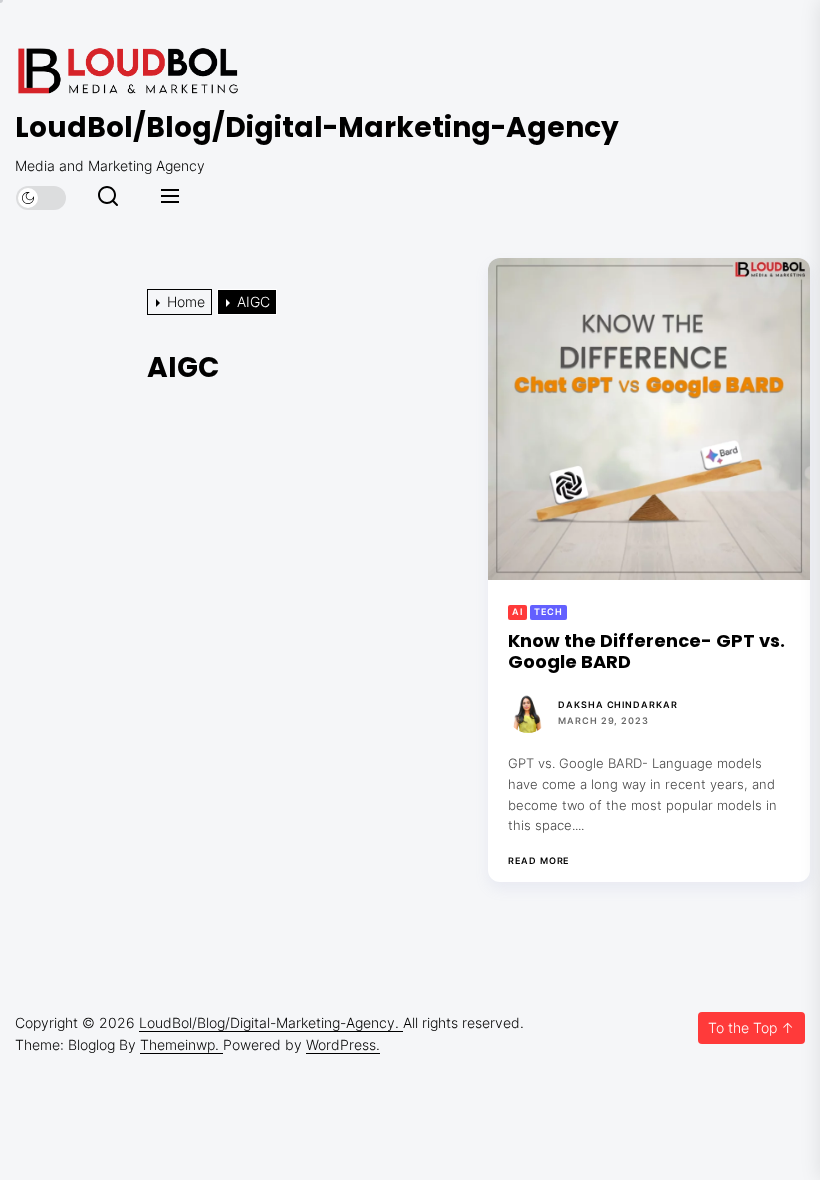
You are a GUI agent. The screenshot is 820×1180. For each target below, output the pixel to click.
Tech (548, 611)
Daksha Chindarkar (617, 704)
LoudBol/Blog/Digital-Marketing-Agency (317, 128)
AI (517, 611)
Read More (538, 861)
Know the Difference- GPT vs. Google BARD (646, 651)
